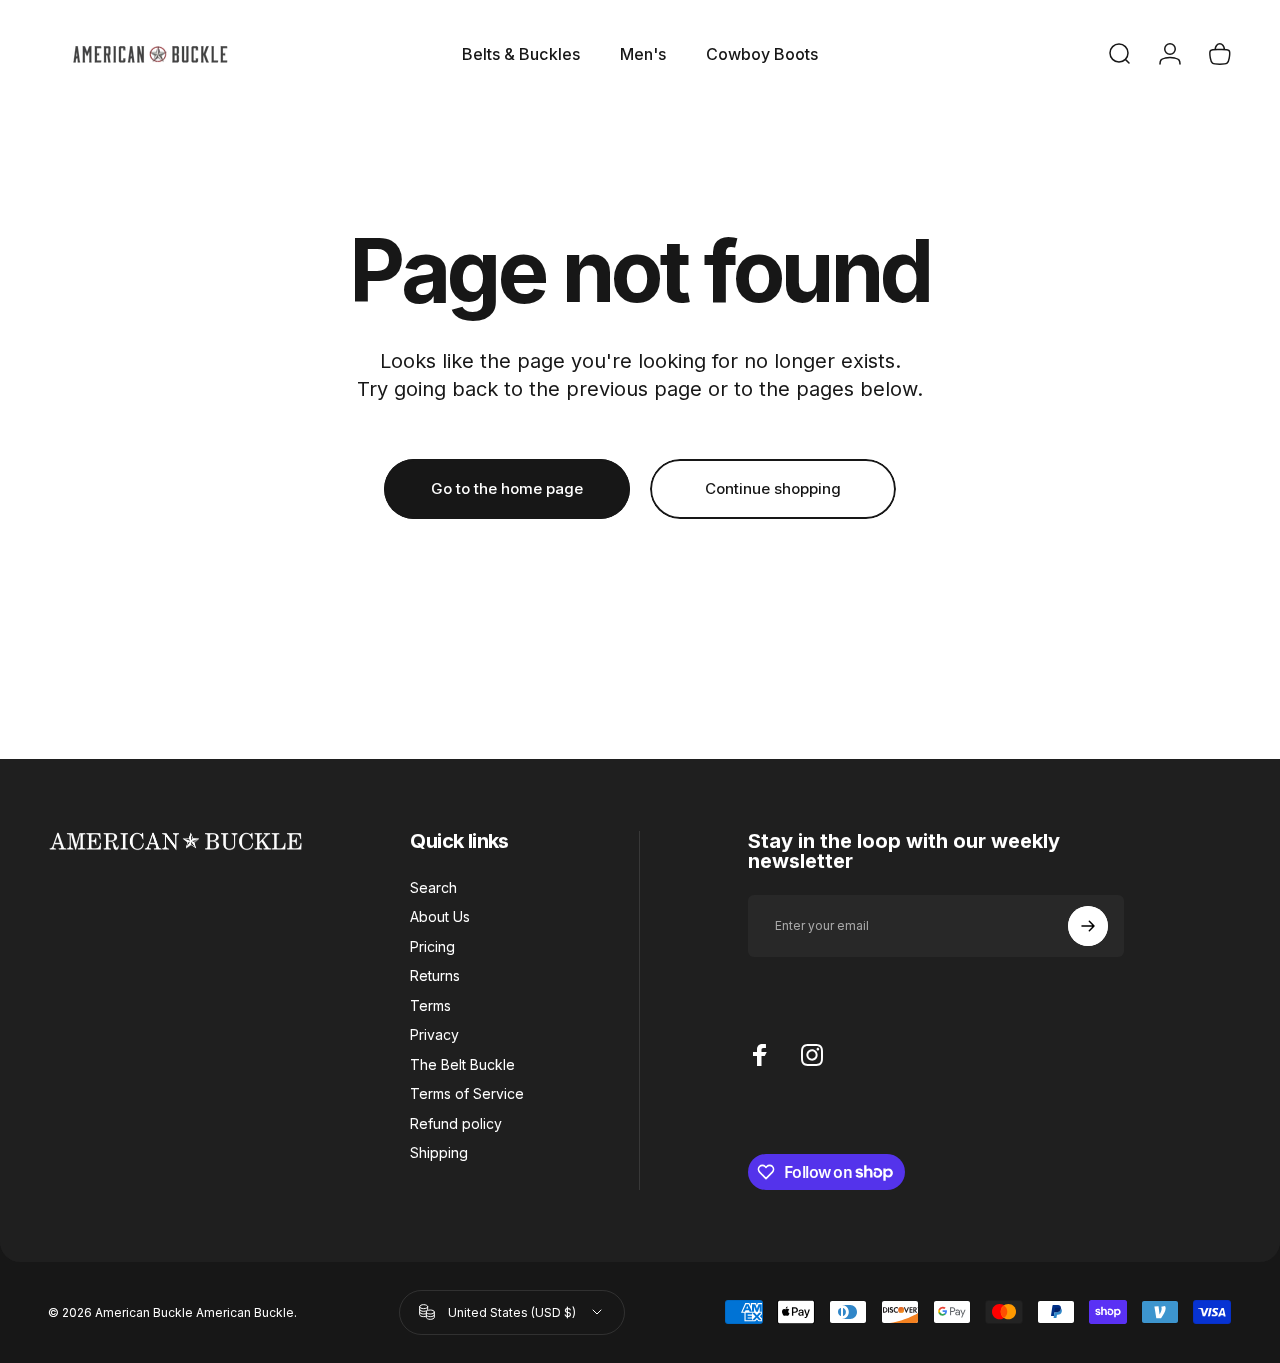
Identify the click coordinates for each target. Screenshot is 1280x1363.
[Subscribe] (1088, 926)
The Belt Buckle (462, 1064)
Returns (435, 975)
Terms (430, 1005)
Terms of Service (467, 1093)
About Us (440, 916)
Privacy (434, 1034)
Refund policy (456, 1123)
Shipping (439, 1152)
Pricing (432, 946)
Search (433, 887)
